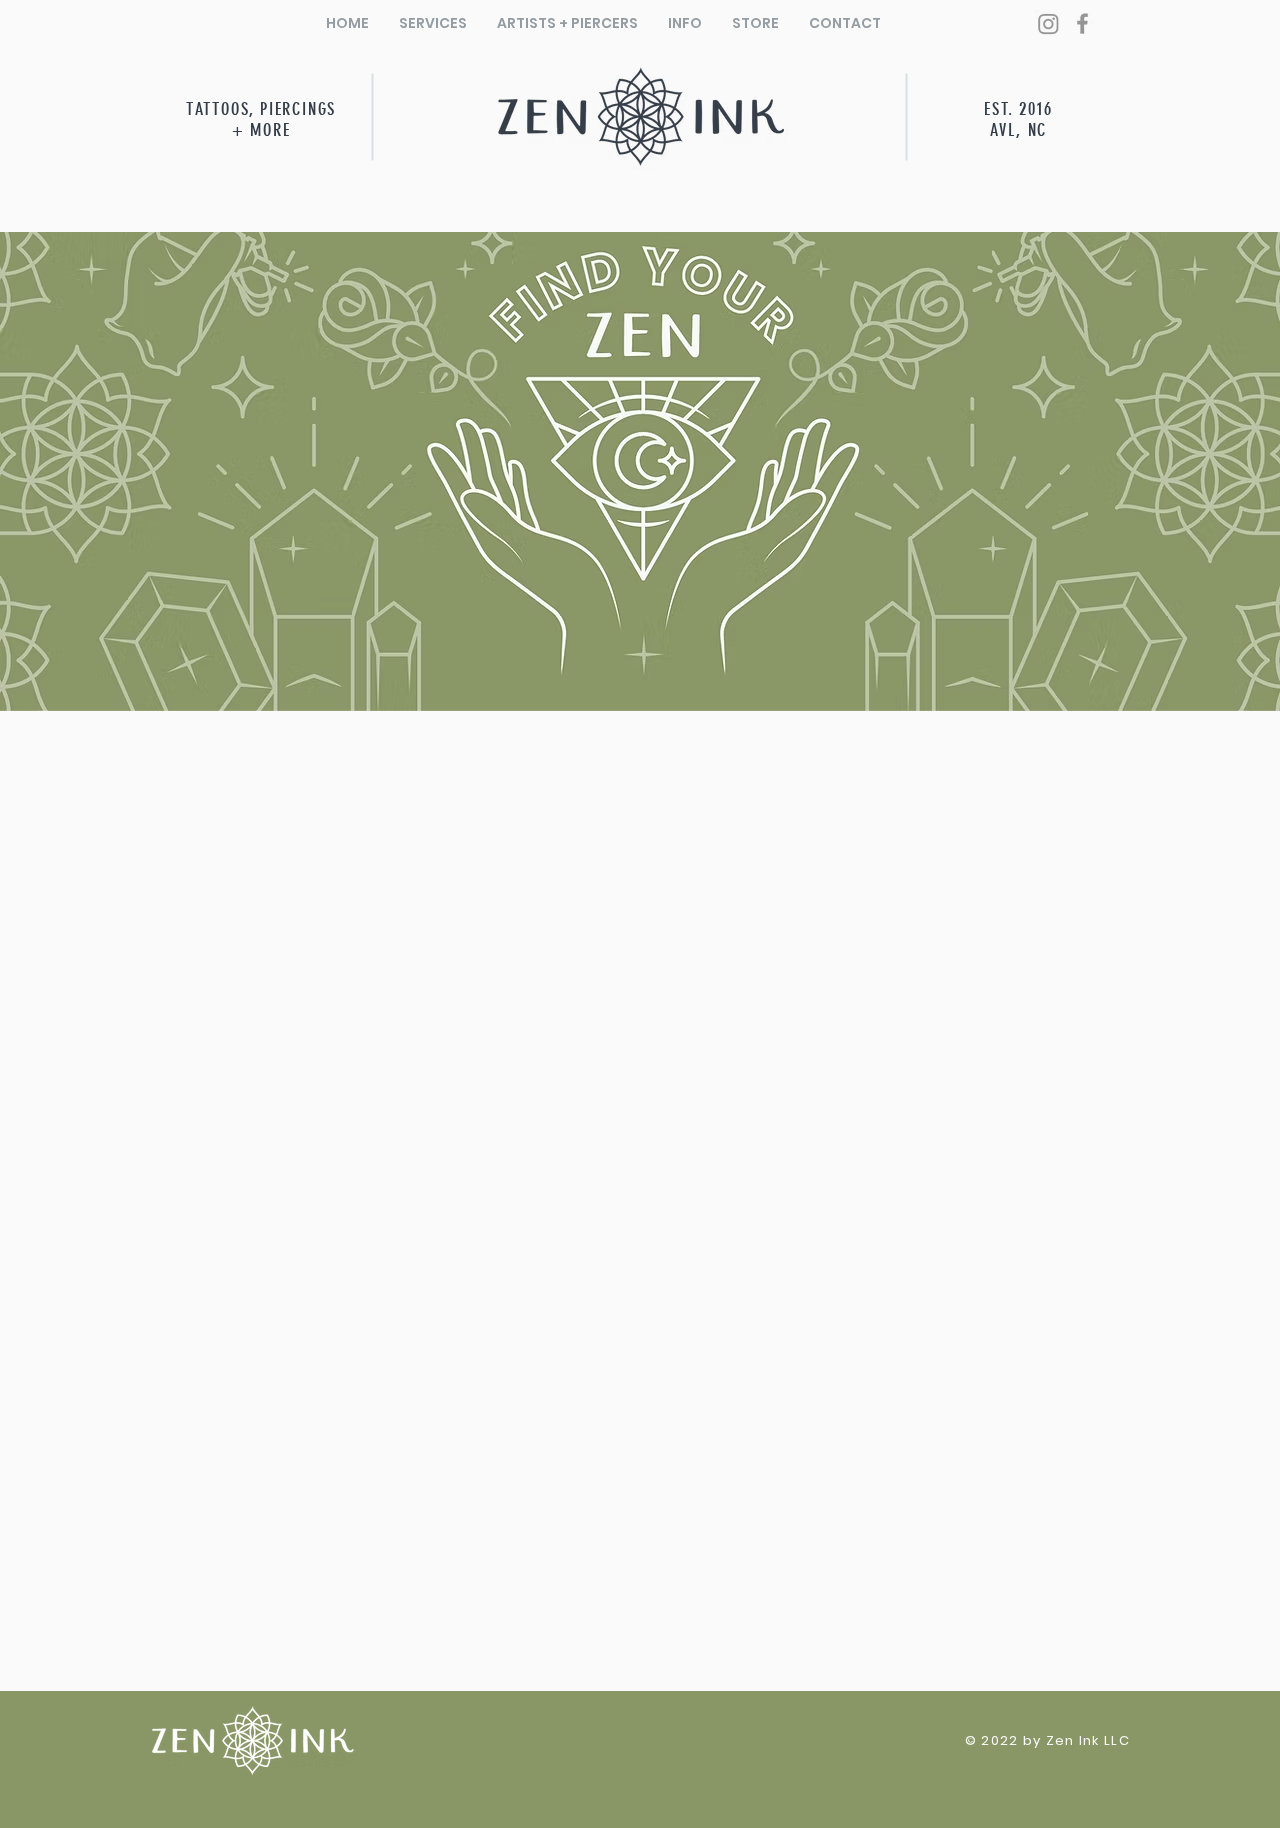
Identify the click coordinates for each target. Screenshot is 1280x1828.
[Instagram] (1048, 23)
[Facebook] (1082, 23)
